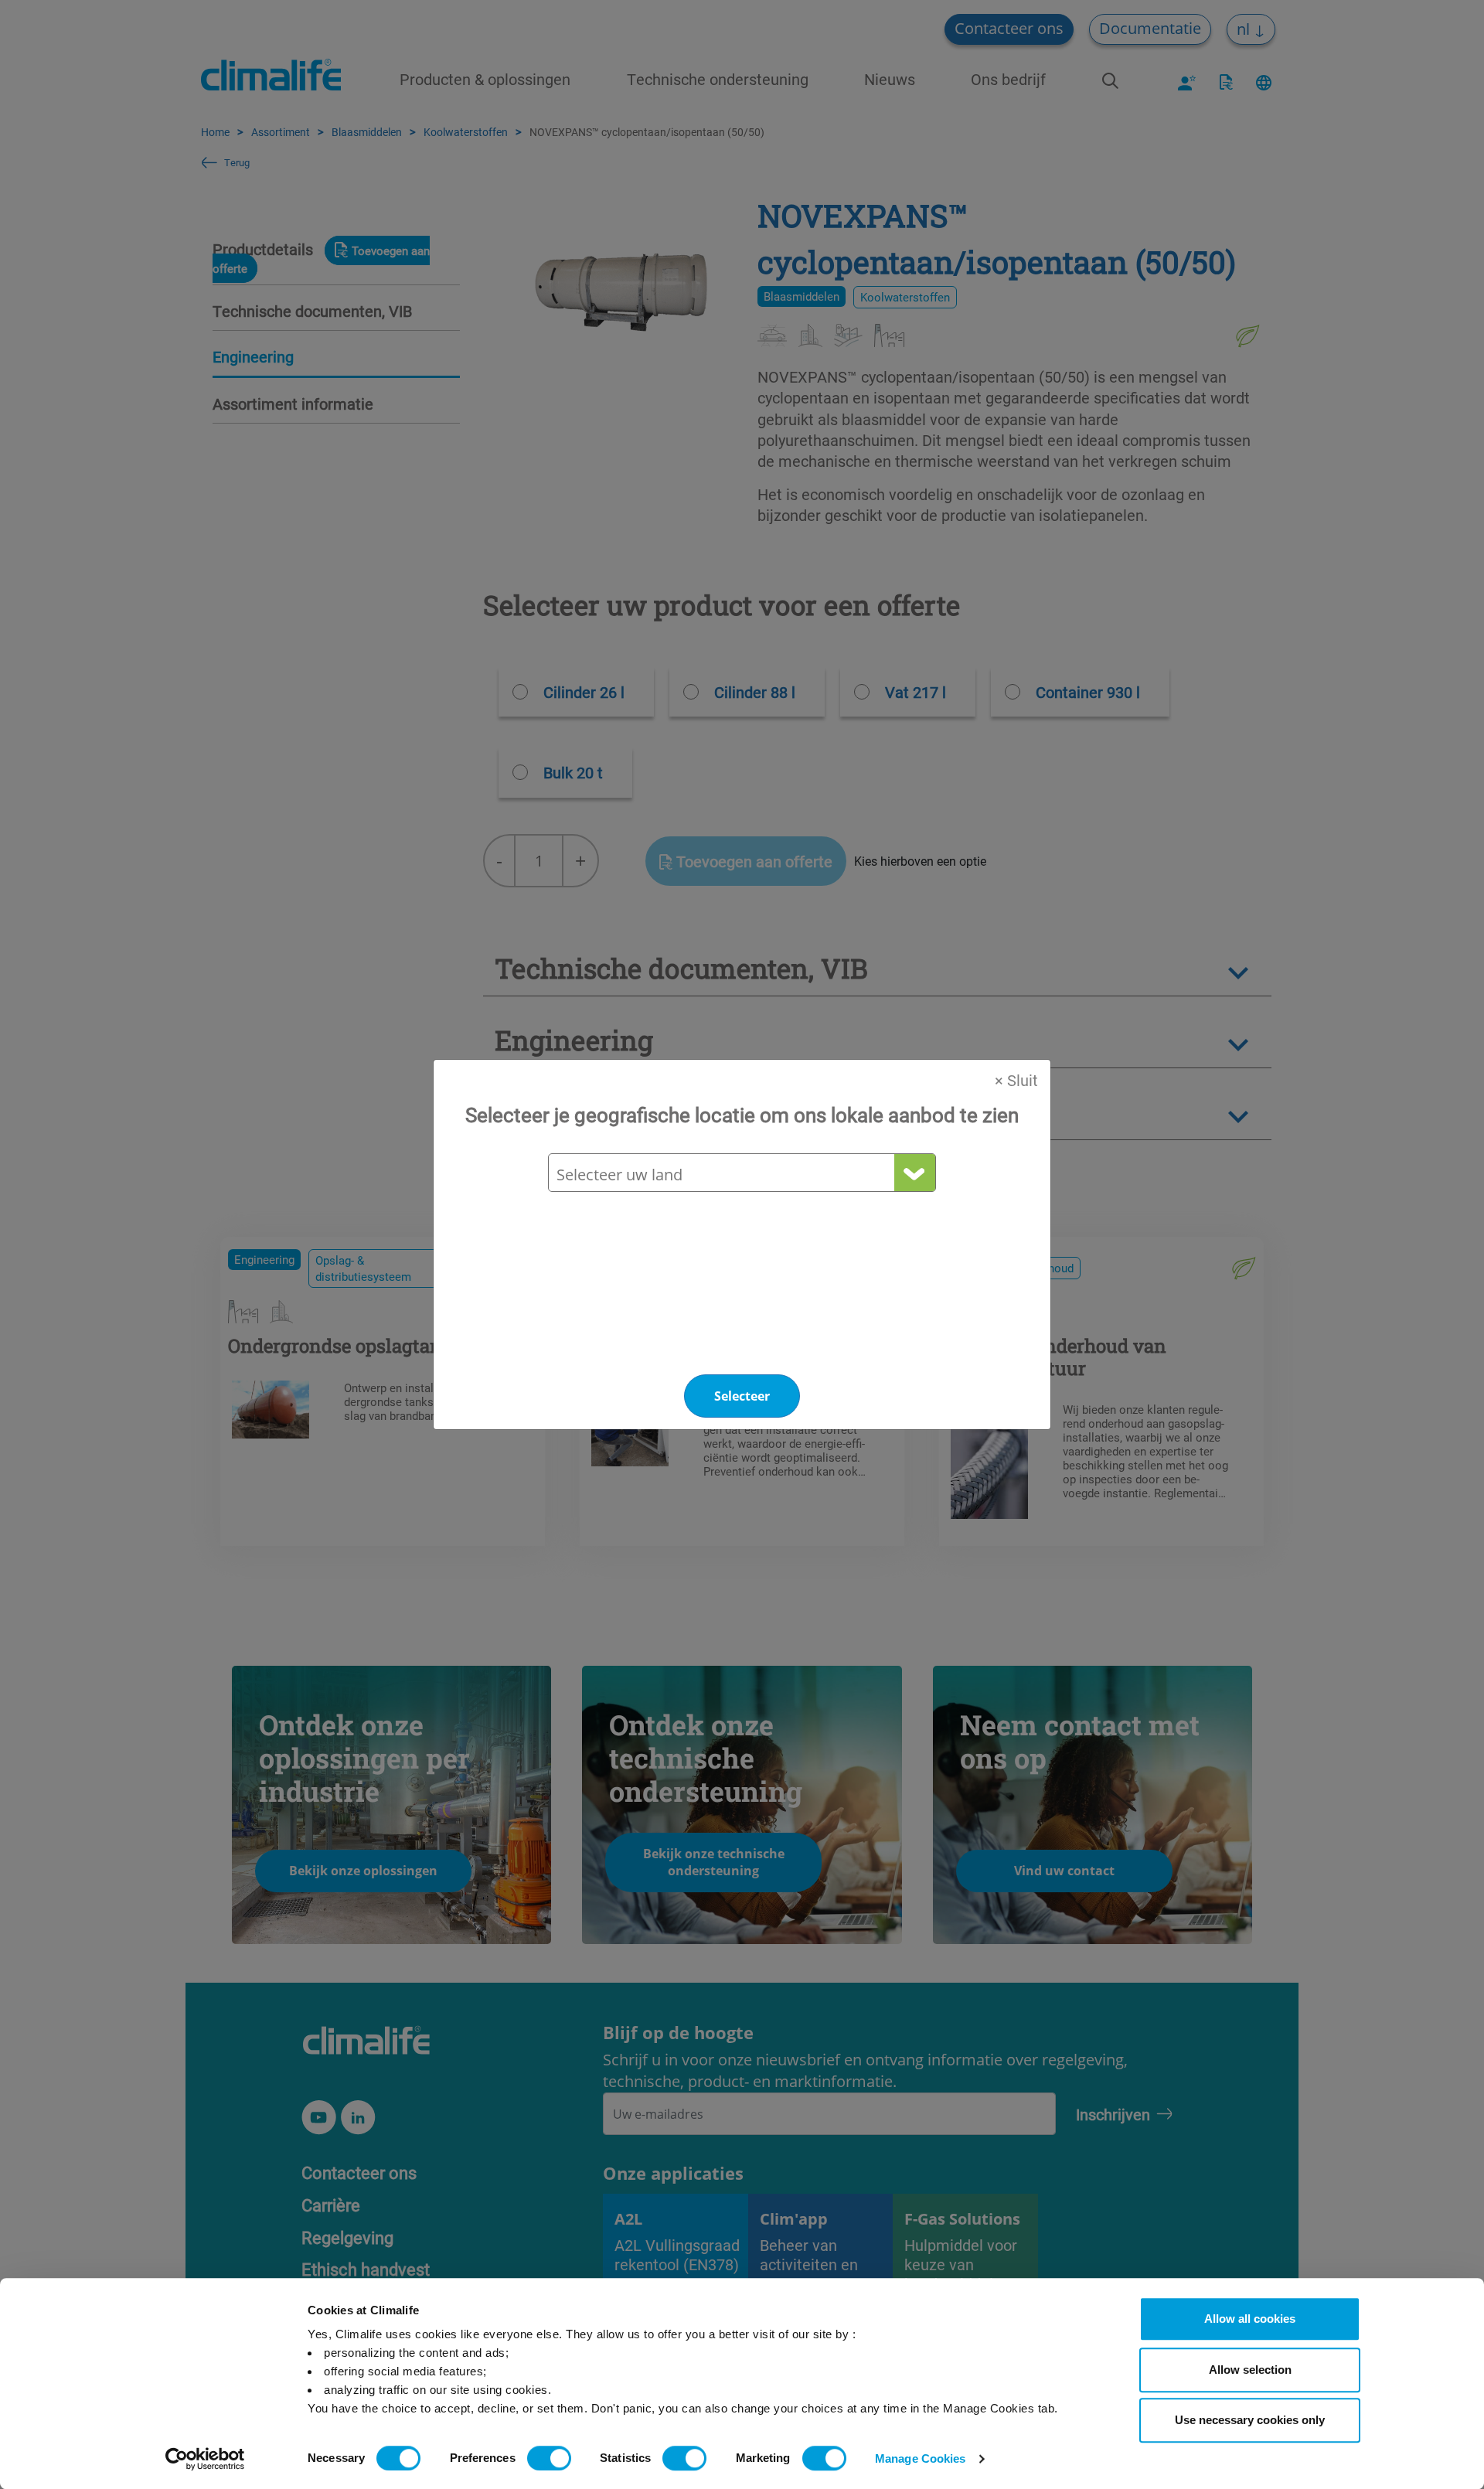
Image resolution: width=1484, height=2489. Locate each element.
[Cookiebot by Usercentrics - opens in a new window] (205, 2459)
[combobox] (741, 1175)
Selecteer (742, 1396)
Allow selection (1250, 2370)
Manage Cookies (920, 2458)
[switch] (549, 2458)
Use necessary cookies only (1250, 2420)
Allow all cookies (1250, 2319)
